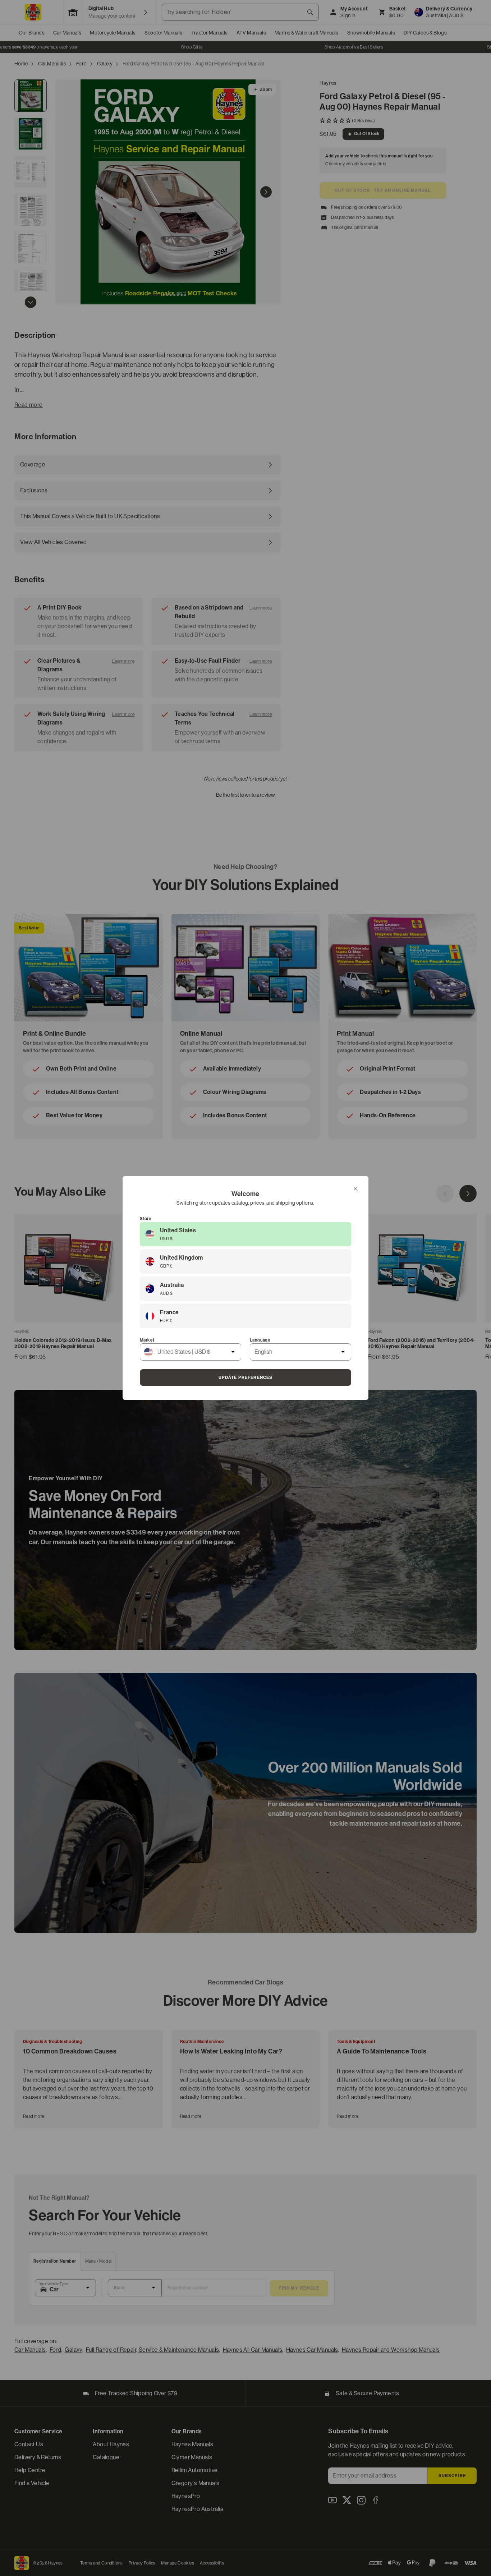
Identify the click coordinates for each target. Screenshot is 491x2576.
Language (260, 1340)
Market (147, 1340)
